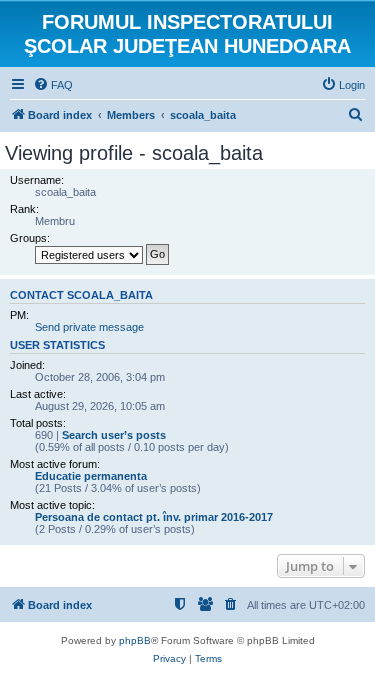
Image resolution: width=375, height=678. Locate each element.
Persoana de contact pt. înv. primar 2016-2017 (154, 517)
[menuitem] (53, 85)
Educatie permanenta (91, 476)
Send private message (89, 327)
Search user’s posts (114, 435)
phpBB (135, 640)
